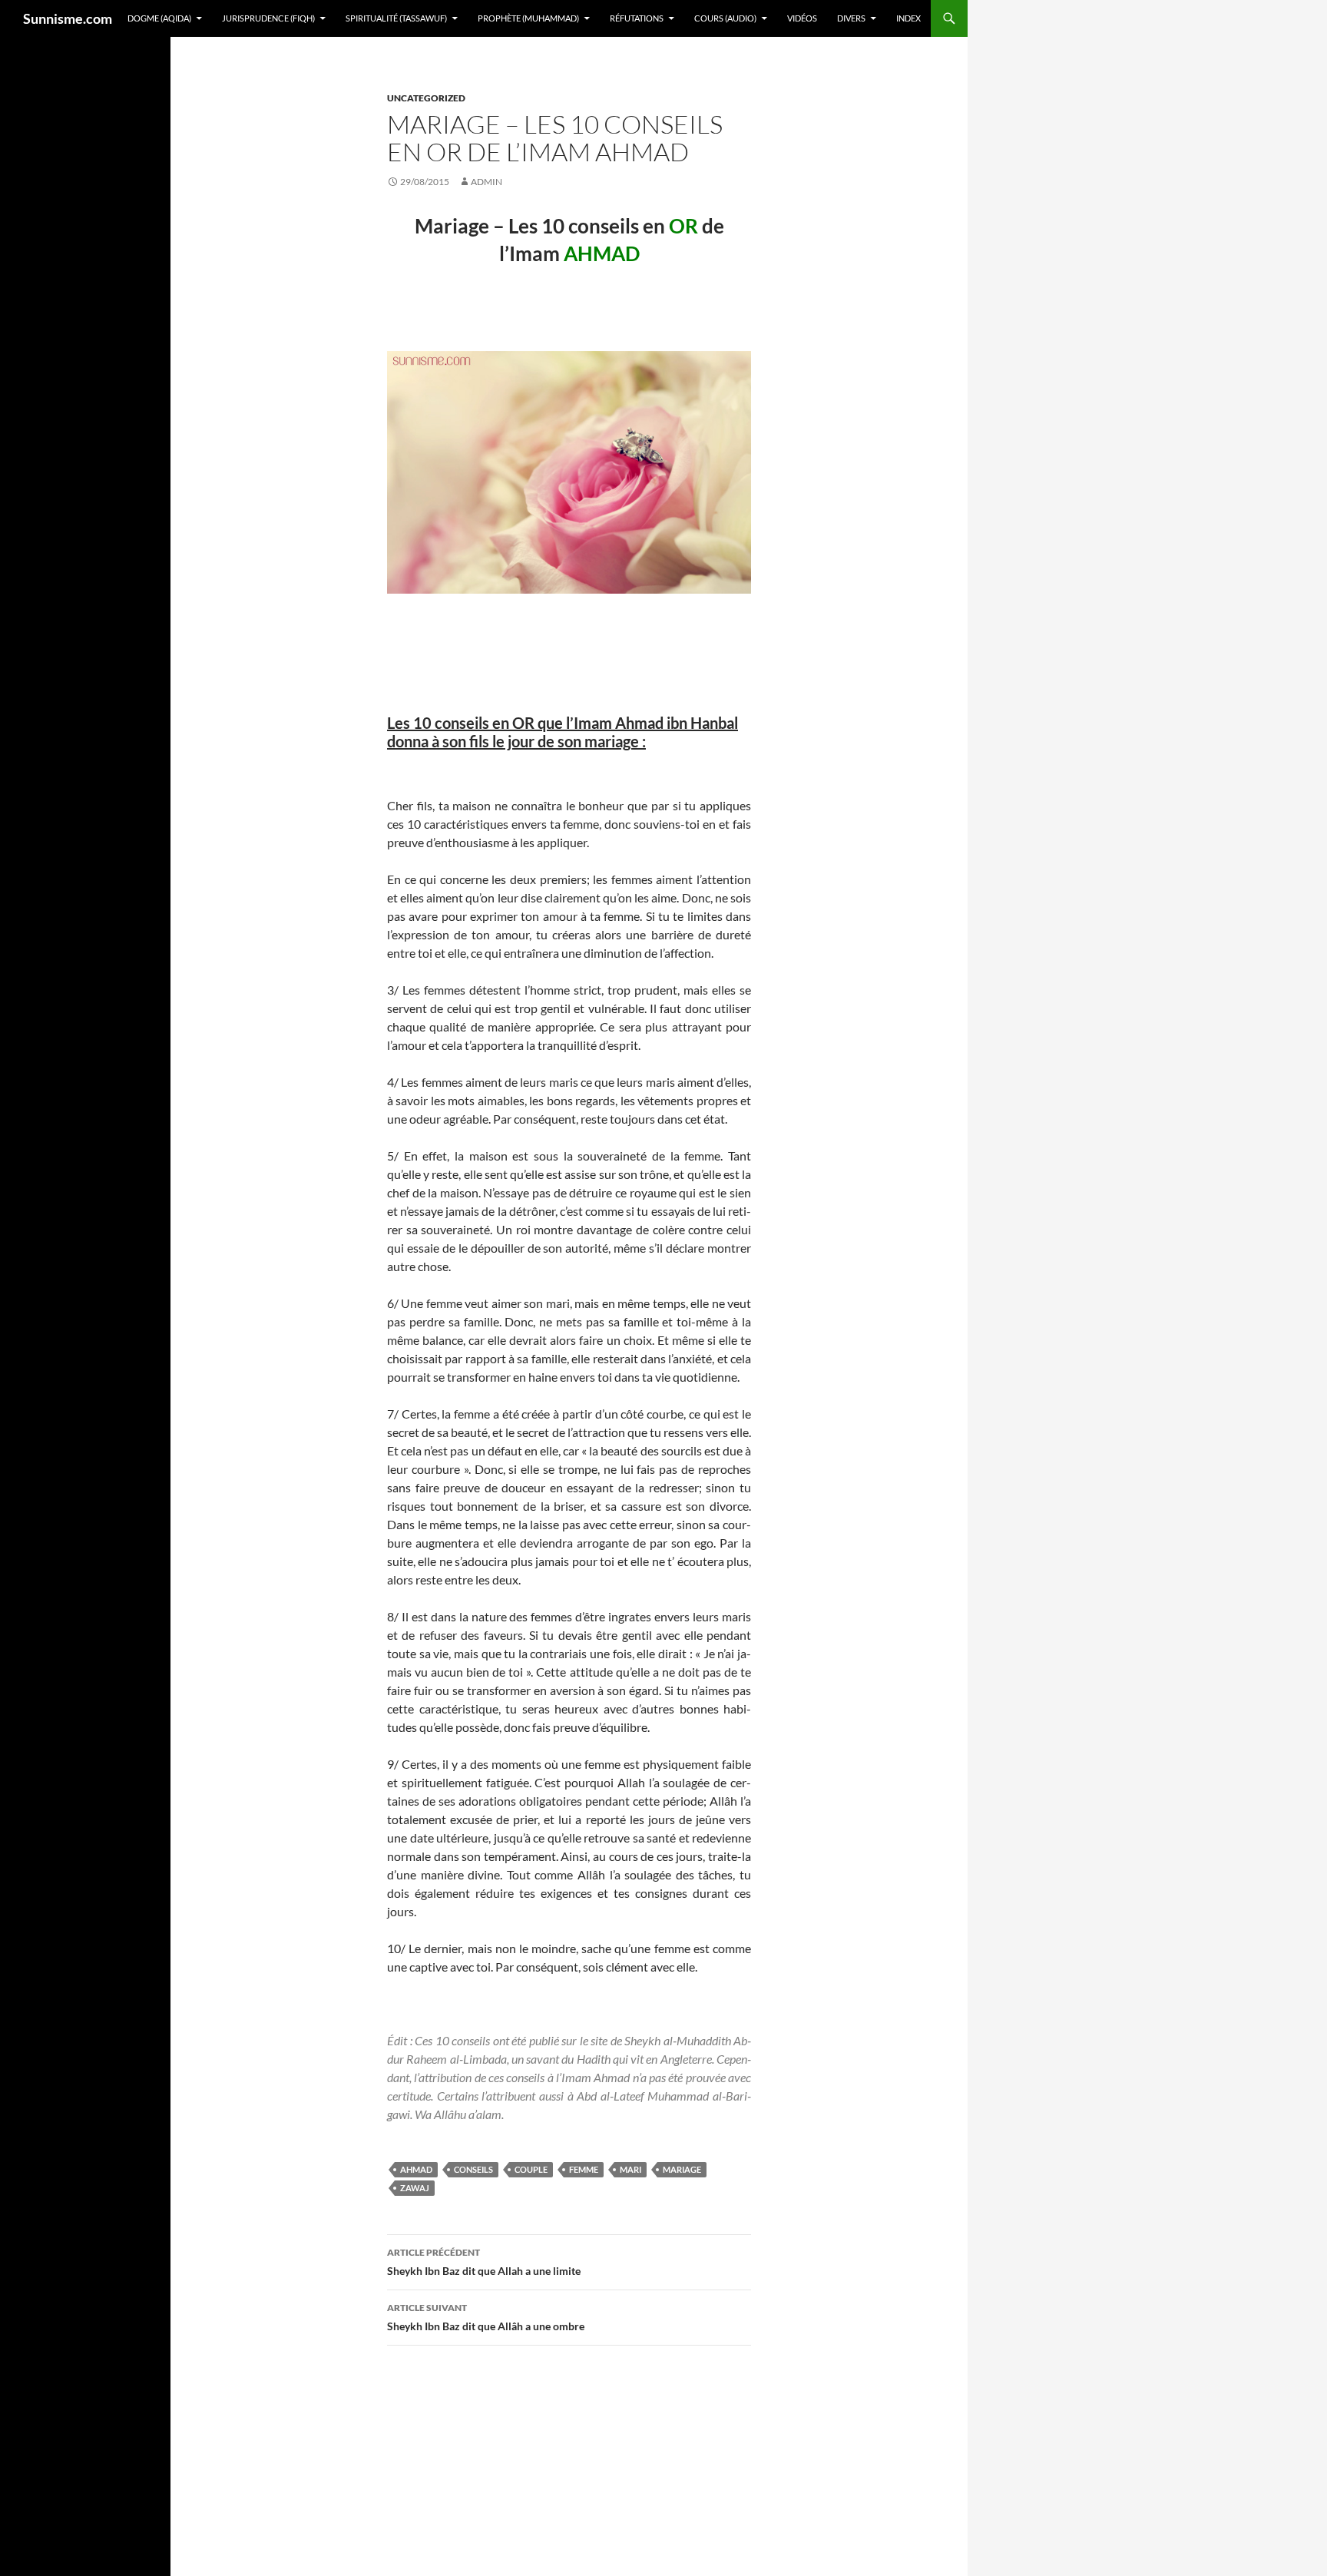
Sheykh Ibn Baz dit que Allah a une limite (484, 2262)
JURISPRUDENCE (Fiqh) (268, 18)
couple (531, 2169)
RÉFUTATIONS (637, 18)
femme (584, 2169)
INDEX (908, 18)
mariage (682, 2169)
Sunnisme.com (68, 18)
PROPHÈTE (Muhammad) (528, 18)
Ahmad (416, 2169)
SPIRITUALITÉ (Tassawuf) (396, 18)
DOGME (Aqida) (159, 18)
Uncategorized (426, 98)
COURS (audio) (725, 18)
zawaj (415, 2188)
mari (630, 2169)
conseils (473, 2169)
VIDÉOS (802, 18)
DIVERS (851, 18)
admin (486, 182)
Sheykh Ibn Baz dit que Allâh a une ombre (486, 2317)
